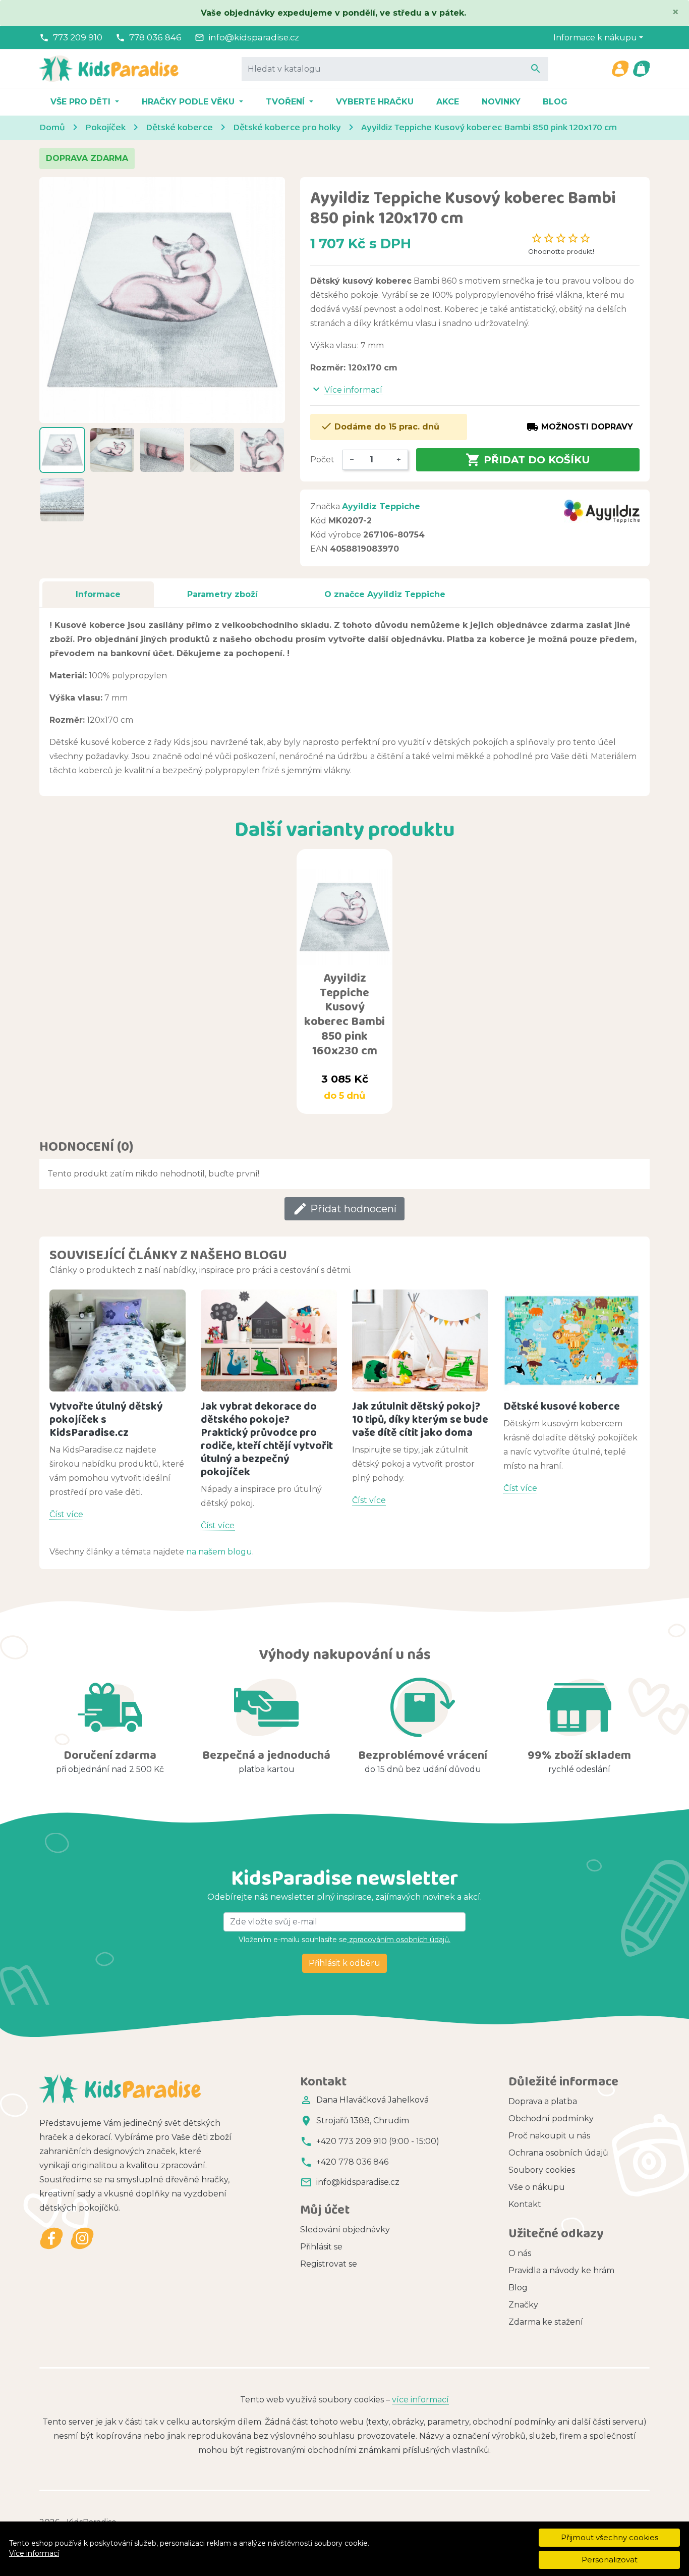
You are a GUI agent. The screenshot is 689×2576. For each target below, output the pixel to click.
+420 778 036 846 (352, 2162)
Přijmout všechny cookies (610, 2537)
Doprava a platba (543, 2101)
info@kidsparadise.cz (254, 37)
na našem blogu (219, 1552)
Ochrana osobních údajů (558, 2153)
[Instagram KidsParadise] (82, 2239)
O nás (520, 2253)
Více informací (34, 2553)
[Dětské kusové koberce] (571, 1341)
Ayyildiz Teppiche (381, 506)
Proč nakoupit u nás (549, 2136)
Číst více (66, 1514)
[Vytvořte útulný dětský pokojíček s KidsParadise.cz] (118, 1341)
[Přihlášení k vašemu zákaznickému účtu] (620, 69)
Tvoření (286, 102)
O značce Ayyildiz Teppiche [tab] (385, 594)
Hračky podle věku (189, 102)
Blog (555, 102)
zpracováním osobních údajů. (399, 1940)
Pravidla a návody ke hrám (561, 2270)
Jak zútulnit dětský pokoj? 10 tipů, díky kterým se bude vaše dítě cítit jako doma (420, 1419)
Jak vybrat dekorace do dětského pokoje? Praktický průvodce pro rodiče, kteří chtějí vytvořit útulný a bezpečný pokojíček (267, 1439)
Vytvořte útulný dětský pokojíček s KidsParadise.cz (106, 1419)
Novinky (501, 102)
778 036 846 (155, 37)
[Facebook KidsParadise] (52, 2239)
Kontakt (525, 2204)
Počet (322, 460)
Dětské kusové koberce (562, 1406)
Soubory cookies (542, 2170)
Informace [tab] (98, 594)
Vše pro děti (82, 102)
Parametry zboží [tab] (222, 594)
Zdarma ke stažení (546, 2322)
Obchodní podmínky (551, 2118)
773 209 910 (78, 37)
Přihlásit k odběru (344, 1963)
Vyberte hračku (375, 102)
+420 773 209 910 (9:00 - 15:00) (378, 2141)
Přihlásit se (321, 2247)
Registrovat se (329, 2264)
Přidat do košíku (528, 460)
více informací (420, 2400)
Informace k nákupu (595, 38)
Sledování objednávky (345, 2230)
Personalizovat (610, 2560)
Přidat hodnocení (344, 1209)
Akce (448, 102)
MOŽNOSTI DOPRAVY (580, 427)
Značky (523, 2305)
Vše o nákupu (537, 2187)
